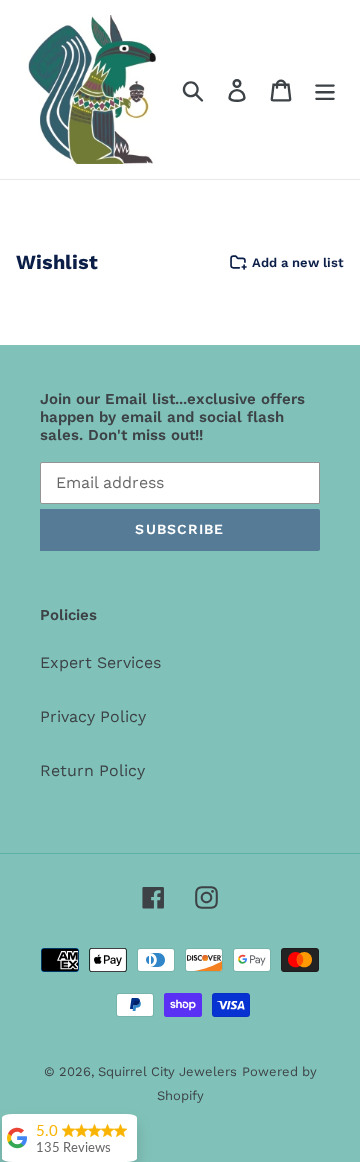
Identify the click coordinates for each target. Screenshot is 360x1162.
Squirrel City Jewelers (167, 1071)
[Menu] (325, 89)
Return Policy (92, 770)
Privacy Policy (93, 716)
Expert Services (100, 662)
